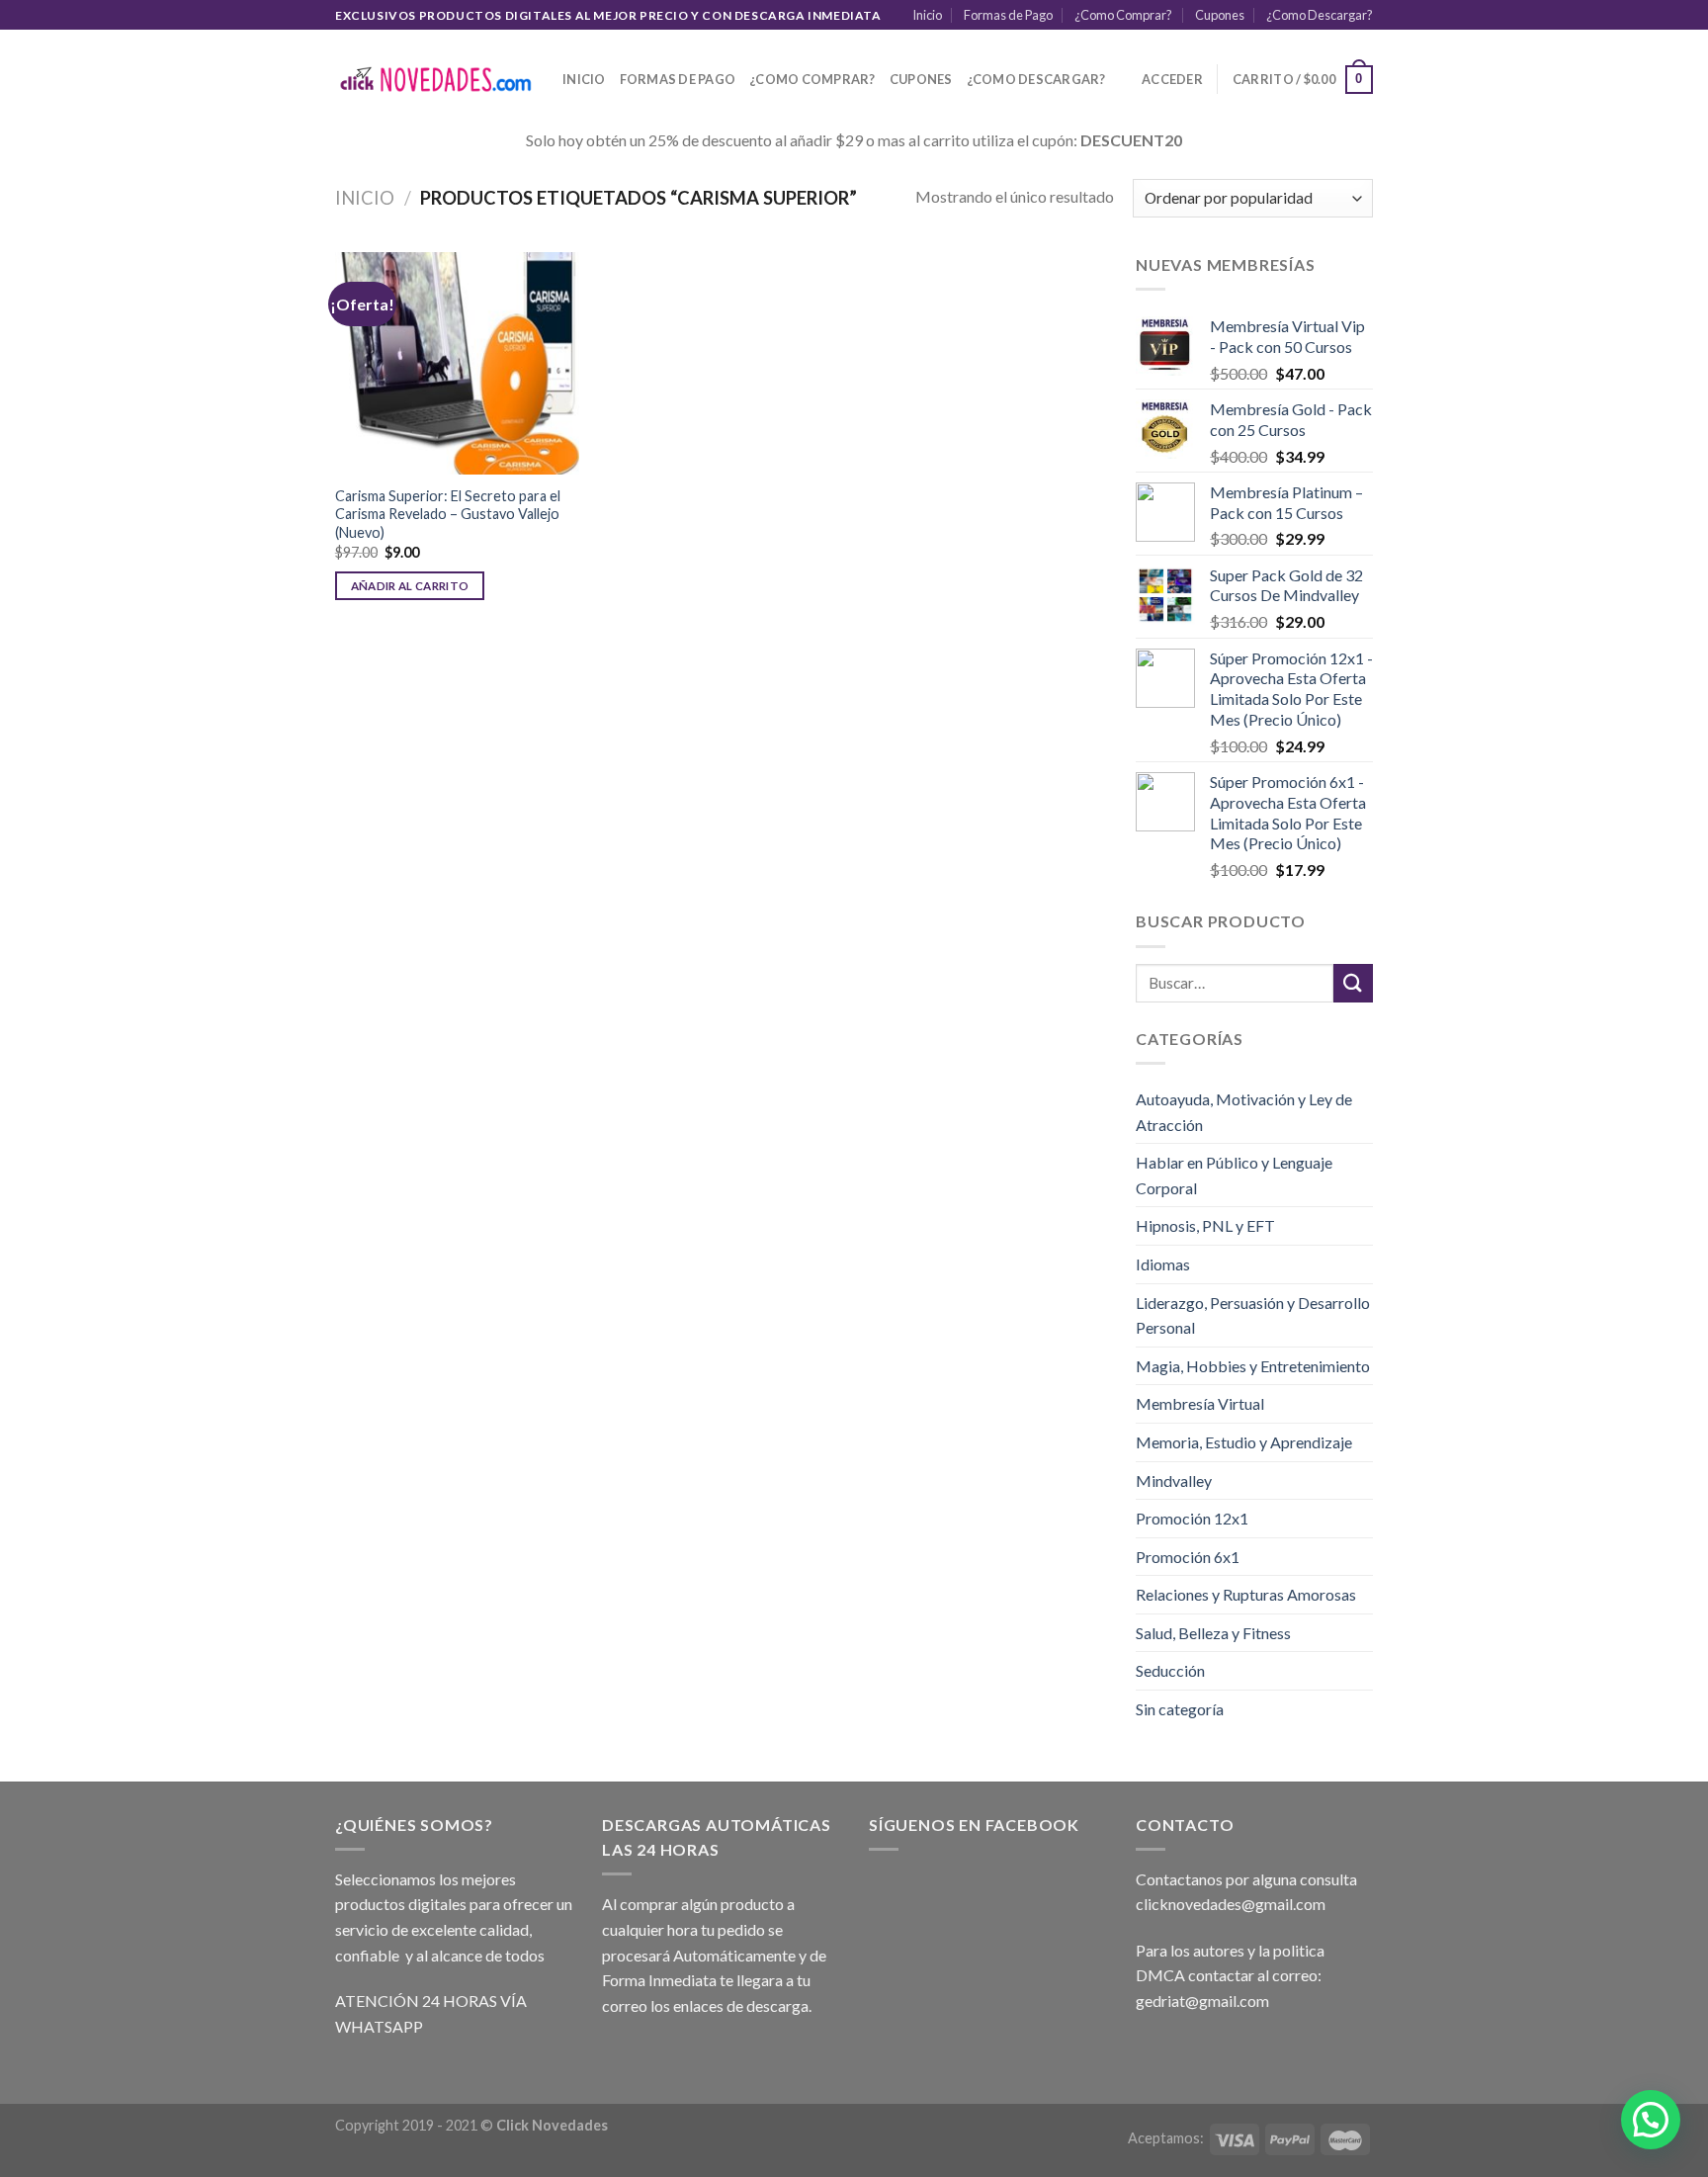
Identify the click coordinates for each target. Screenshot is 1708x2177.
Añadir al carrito (410, 586)
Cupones (1220, 15)
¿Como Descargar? (1320, 15)
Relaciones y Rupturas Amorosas (1246, 1594)
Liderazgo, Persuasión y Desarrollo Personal (1253, 1315)
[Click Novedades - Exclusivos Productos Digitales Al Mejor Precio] (434, 80)
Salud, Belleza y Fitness (1213, 1633)
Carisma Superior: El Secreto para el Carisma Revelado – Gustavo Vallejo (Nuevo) (448, 514)
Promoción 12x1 (1192, 1518)
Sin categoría (1180, 1709)
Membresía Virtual (1200, 1403)
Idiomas (1163, 1264)
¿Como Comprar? (1123, 15)
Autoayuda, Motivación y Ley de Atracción (1244, 1112)
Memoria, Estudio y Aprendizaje (1244, 1442)
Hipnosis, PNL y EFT (1205, 1225)
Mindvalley (1174, 1480)
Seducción (1170, 1670)
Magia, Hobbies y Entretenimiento (1253, 1366)
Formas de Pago (1008, 15)
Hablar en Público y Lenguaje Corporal (1234, 1175)
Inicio (927, 15)
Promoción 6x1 (1188, 1557)
